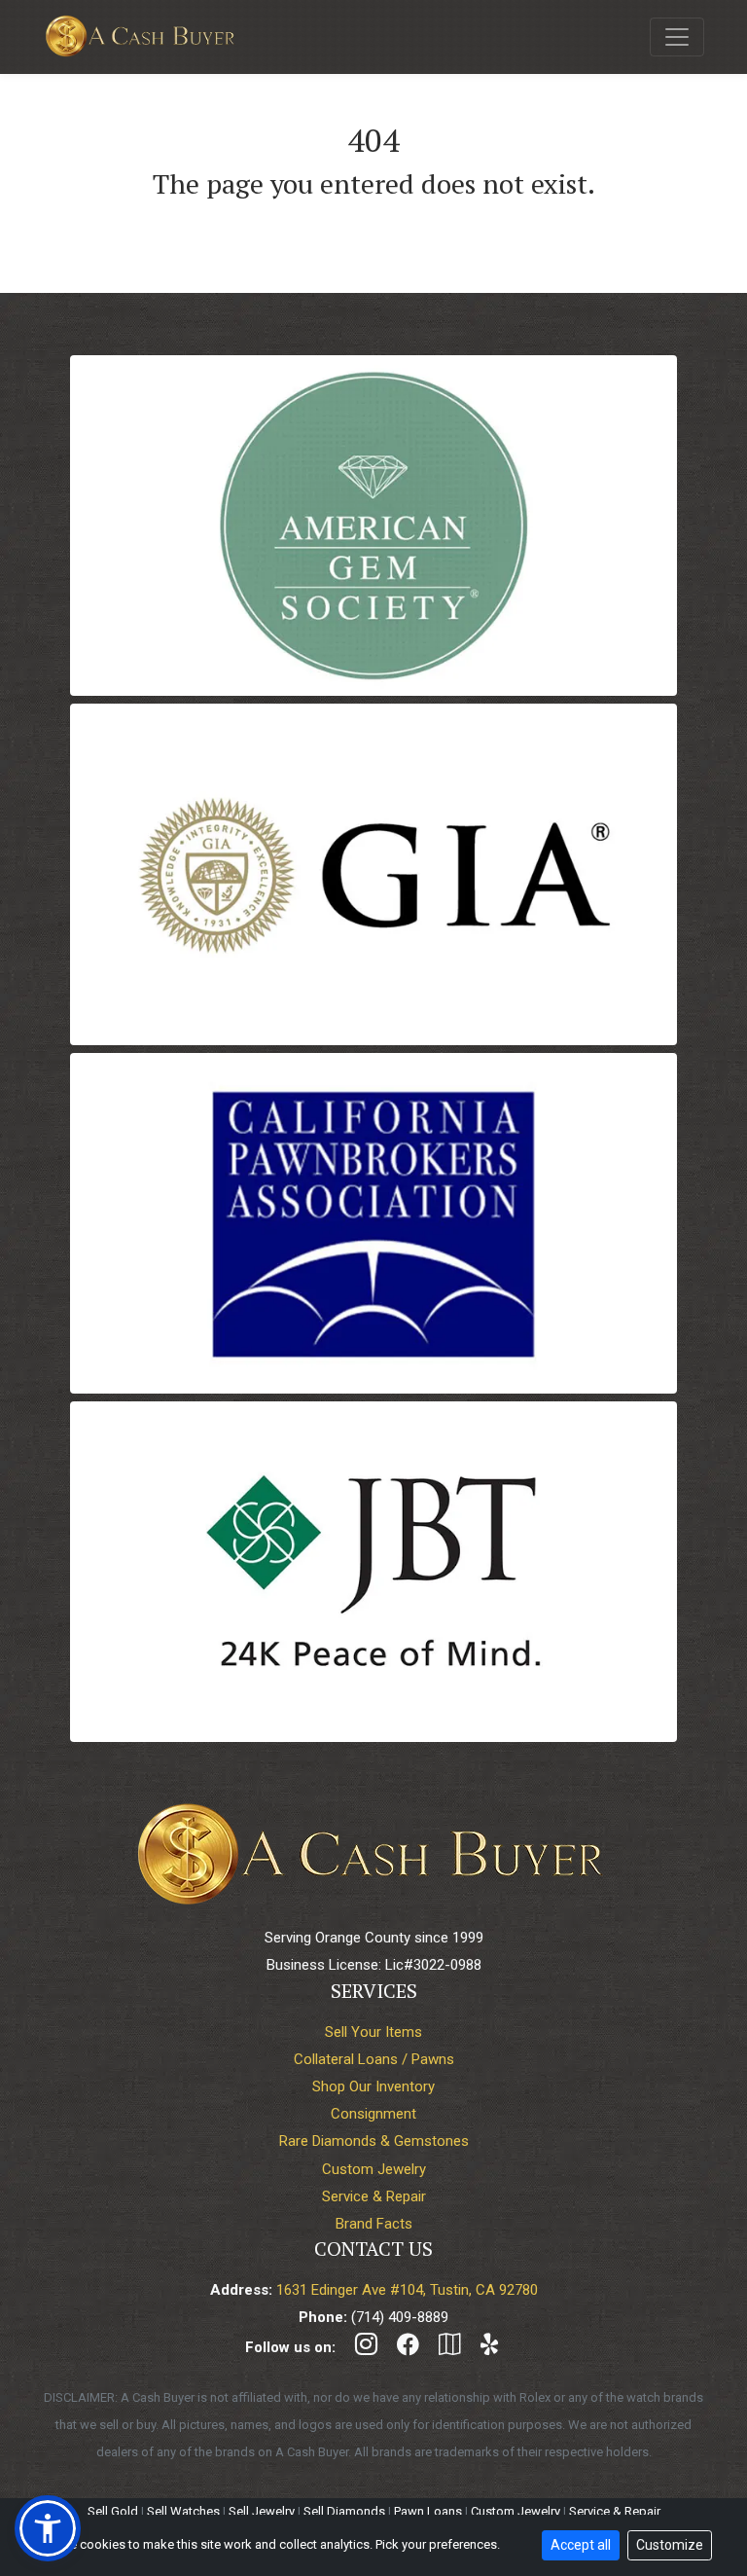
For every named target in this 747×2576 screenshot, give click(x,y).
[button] (48, 2528)
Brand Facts (374, 2224)
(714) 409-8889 (400, 2317)
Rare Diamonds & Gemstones (374, 2141)
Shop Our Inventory (373, 2086)
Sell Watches (183, 2511)
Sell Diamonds (344, 2511)
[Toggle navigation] (677, 37)
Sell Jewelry (262, 2511)
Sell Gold (113, 2511)
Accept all (581, 2545)
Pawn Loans (428, 2511)
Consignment (373, 2114)
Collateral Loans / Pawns (374, 2059)
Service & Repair (374, 2196)
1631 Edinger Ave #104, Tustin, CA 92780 (407, 2290)
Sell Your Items (373, 2032)
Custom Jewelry (374, 2169)
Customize (670, 2545)
